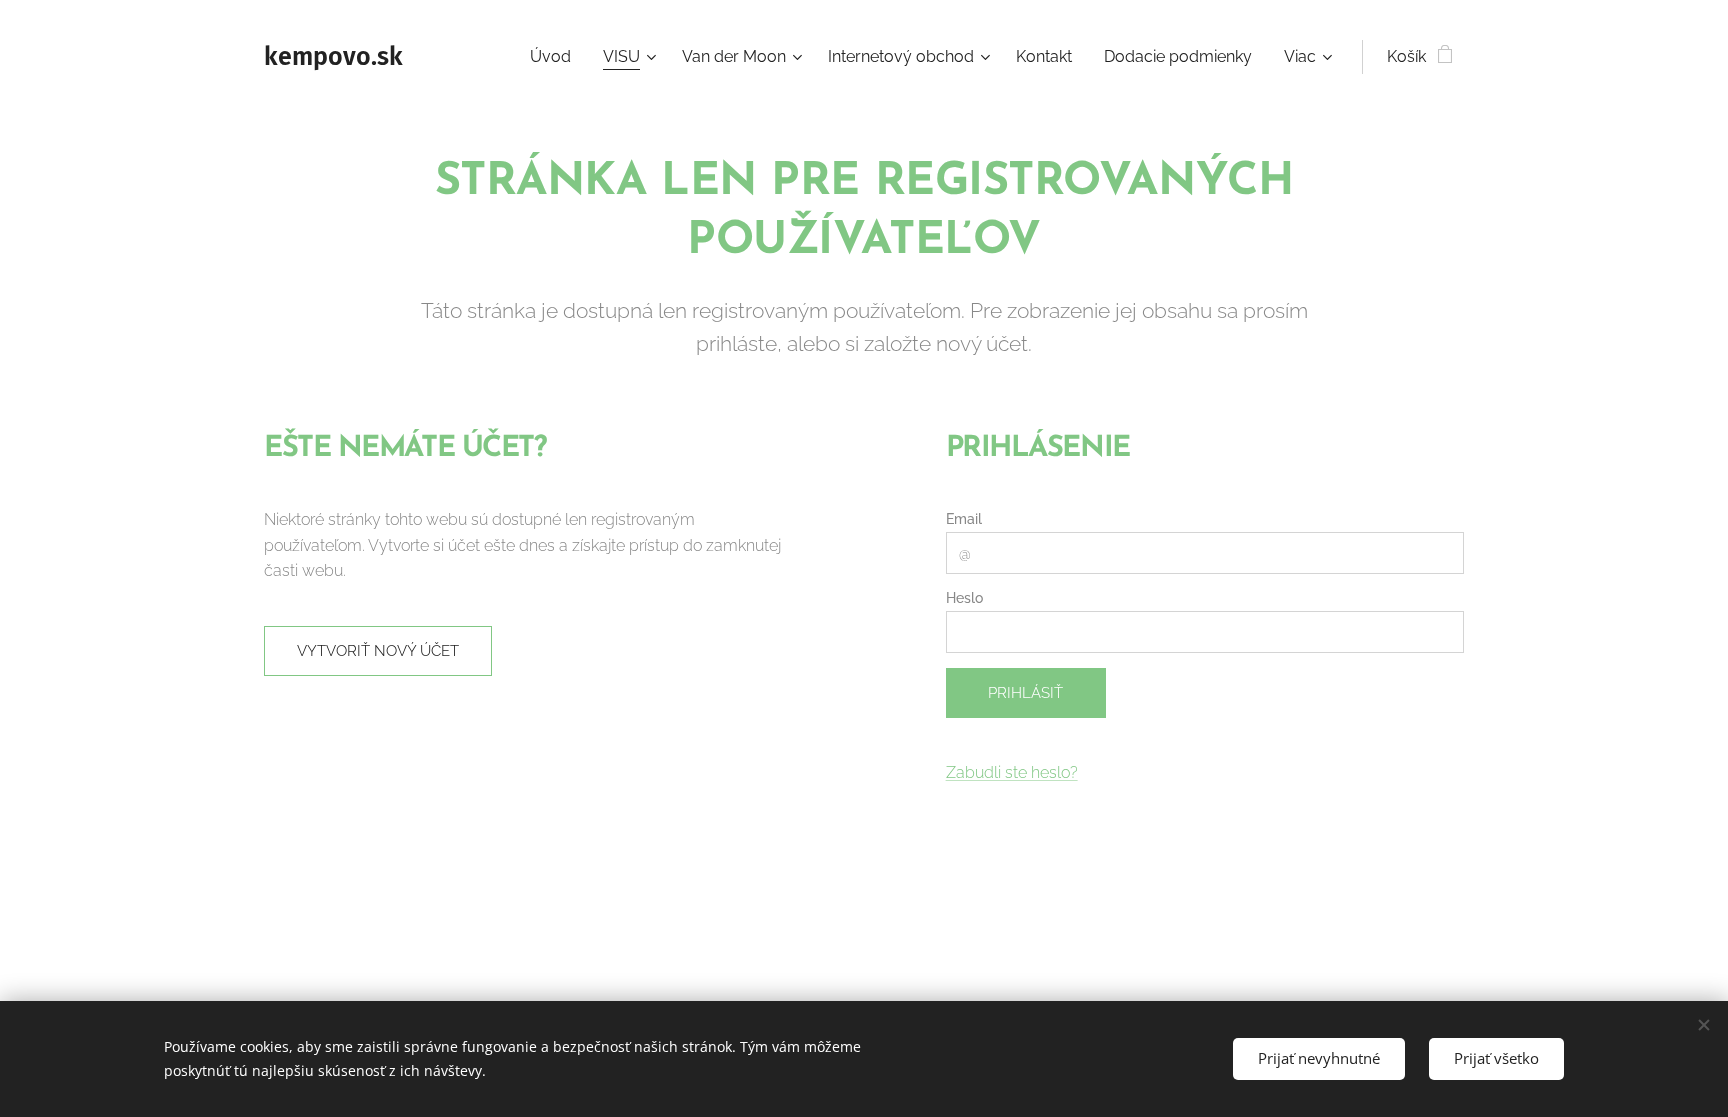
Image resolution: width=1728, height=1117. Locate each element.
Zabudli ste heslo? (1012, 772)
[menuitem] (556, 57)
